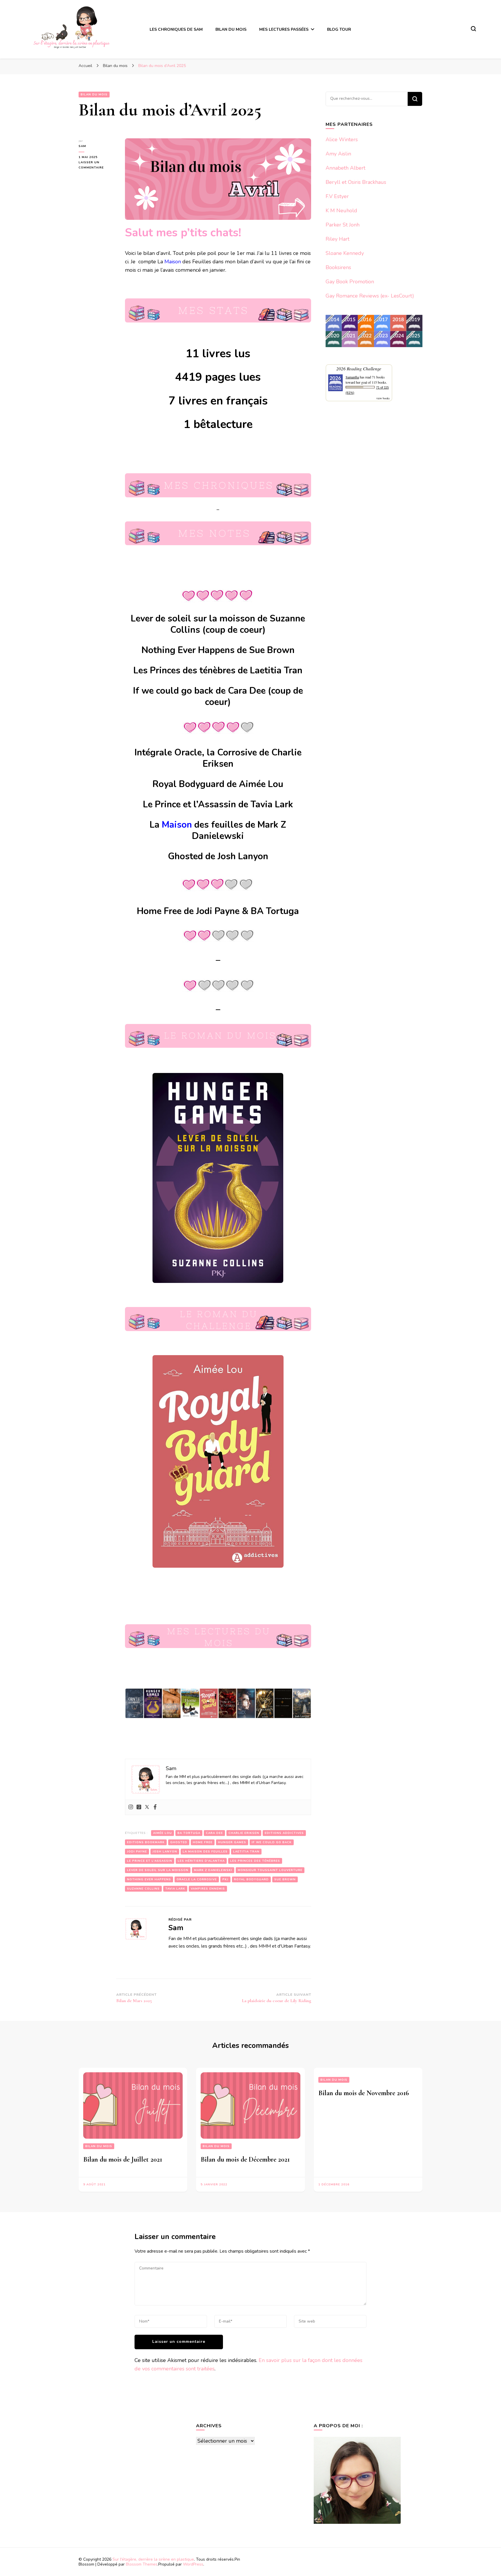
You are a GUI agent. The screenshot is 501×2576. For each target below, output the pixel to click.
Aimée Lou (163, 1833)
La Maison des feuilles (205, 1852)
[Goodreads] (139, 1807)
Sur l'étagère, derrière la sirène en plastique (153, 2559)
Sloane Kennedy (345, 253)
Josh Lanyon (165, 1852)
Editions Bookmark (146, 1842)
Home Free (203, 1842)
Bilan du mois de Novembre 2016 (364, 2093)
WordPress (193, 2564)
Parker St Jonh (343, 225)
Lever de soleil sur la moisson (158, 1870)
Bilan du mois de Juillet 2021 (123, 2159)
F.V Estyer (337, 196)
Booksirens (338, 267)
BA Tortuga (189, 1833)
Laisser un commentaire (97, 165)
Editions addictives (284, 1833)
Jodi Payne (137, 1852)
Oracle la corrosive (197, 1879)
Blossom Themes (142, 2564)
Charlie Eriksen (244, 1833)
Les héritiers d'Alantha (201, 1861)
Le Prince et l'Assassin (150, 1861)
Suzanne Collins (143, 1889)
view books (383, 398)
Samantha (352, 377)
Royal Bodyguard (251, 1879)
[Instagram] (131, 1807)
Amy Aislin (338, 154)
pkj (225, 1879)
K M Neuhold (341, 211)
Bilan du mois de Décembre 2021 (245, 2159)
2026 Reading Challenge (359, 368)
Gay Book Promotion (350, 282)
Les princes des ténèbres (255, 1861)
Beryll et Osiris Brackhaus (356, 182)
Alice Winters (342, 139)
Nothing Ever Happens (149, 1879)
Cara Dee (214, 1833)
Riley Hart (337, 239)
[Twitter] (147, 1807)
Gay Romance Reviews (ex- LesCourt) (370, 296)
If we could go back (272, 1842)
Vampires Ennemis (208, 1889)
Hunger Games (232, 1842)
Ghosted (179, 1842)
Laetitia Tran (246, 1852)
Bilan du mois (94, 95)
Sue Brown (285, 1879)
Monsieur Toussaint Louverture (270, 1870)
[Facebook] (155, 1807)
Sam (82, 146)
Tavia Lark (175, 1889)
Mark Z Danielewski (213, 1870)
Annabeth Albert (345, 168)
